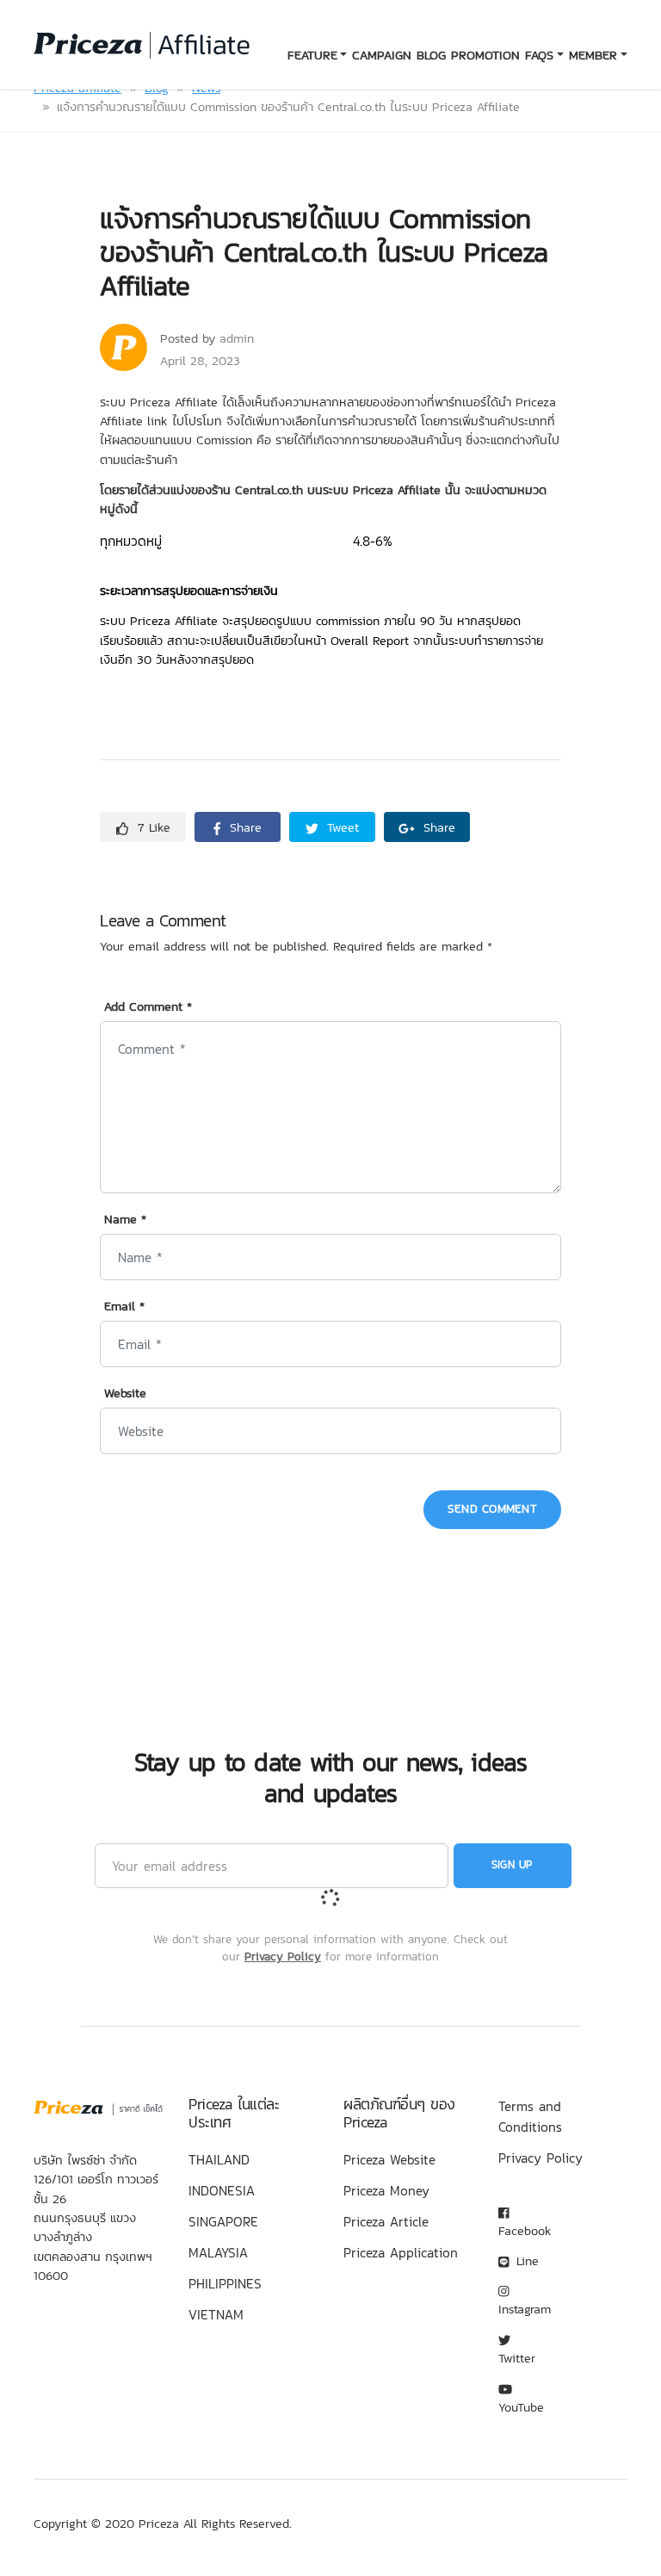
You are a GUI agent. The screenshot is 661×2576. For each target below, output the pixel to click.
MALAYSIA (218, 2252)
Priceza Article (386, 2221)
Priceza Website (389, 2159)
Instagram (525, 2309)
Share (244, 827)
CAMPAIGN (382, 55)
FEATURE (312, 55)
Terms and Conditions (530, 2116)
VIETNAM (216, 2314)
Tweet (341, 827)
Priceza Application (401, 2252)
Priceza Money (386, 2190)
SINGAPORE (223, 2221)
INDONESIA (222, 2190)
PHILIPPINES (225, 2283)
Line (525, 2261)
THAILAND (219, 2159)
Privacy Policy (283, 1956)
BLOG (431, 55)
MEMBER (593, 55)
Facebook (525, 2231)
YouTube (521, 2407)
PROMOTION (485, 55)
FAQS (539, 55)
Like (154, 827)
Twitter (517, 2358)
